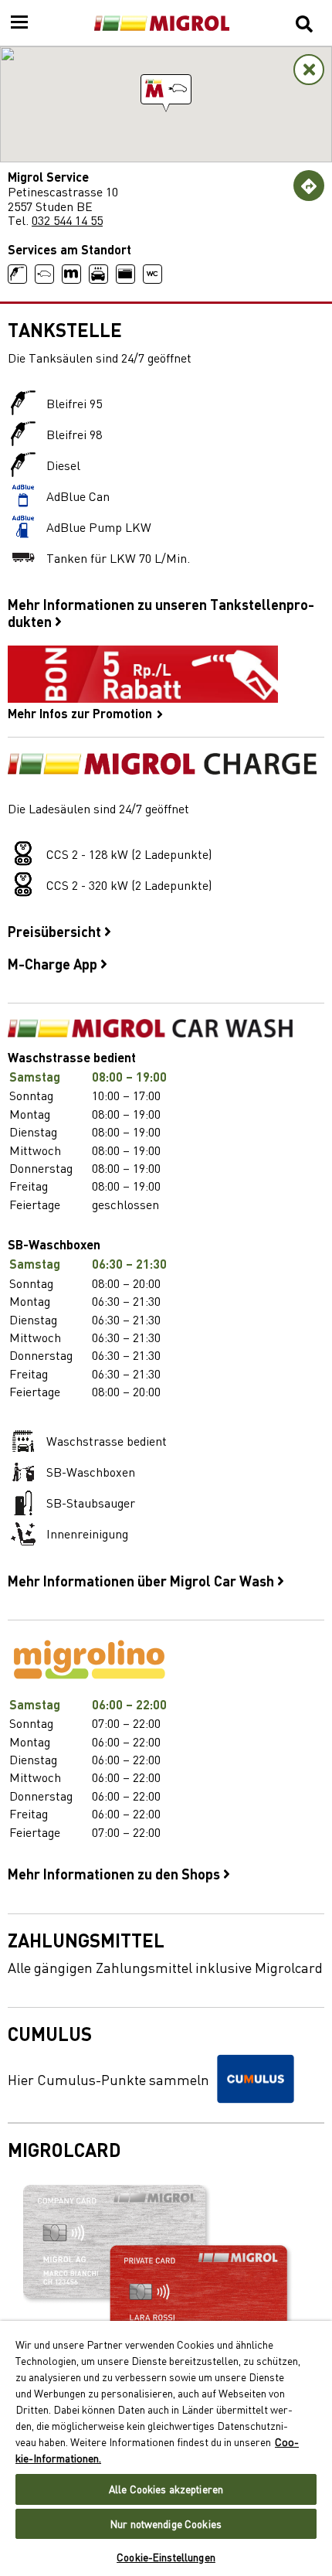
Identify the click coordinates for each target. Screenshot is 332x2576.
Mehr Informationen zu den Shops (115, 1873)
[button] (166, 89)
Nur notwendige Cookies (166, 2524)
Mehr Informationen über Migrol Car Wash (142, 1580)
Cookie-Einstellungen (166, 2557)
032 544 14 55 (67, 220)
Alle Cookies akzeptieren (166, 2489)
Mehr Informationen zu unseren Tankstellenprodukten (161, 612)
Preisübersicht (56, 931)
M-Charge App (54, 963)
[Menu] (19, 23)
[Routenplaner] (309, 186)
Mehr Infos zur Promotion (81, 712)
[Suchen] (304, 23)
